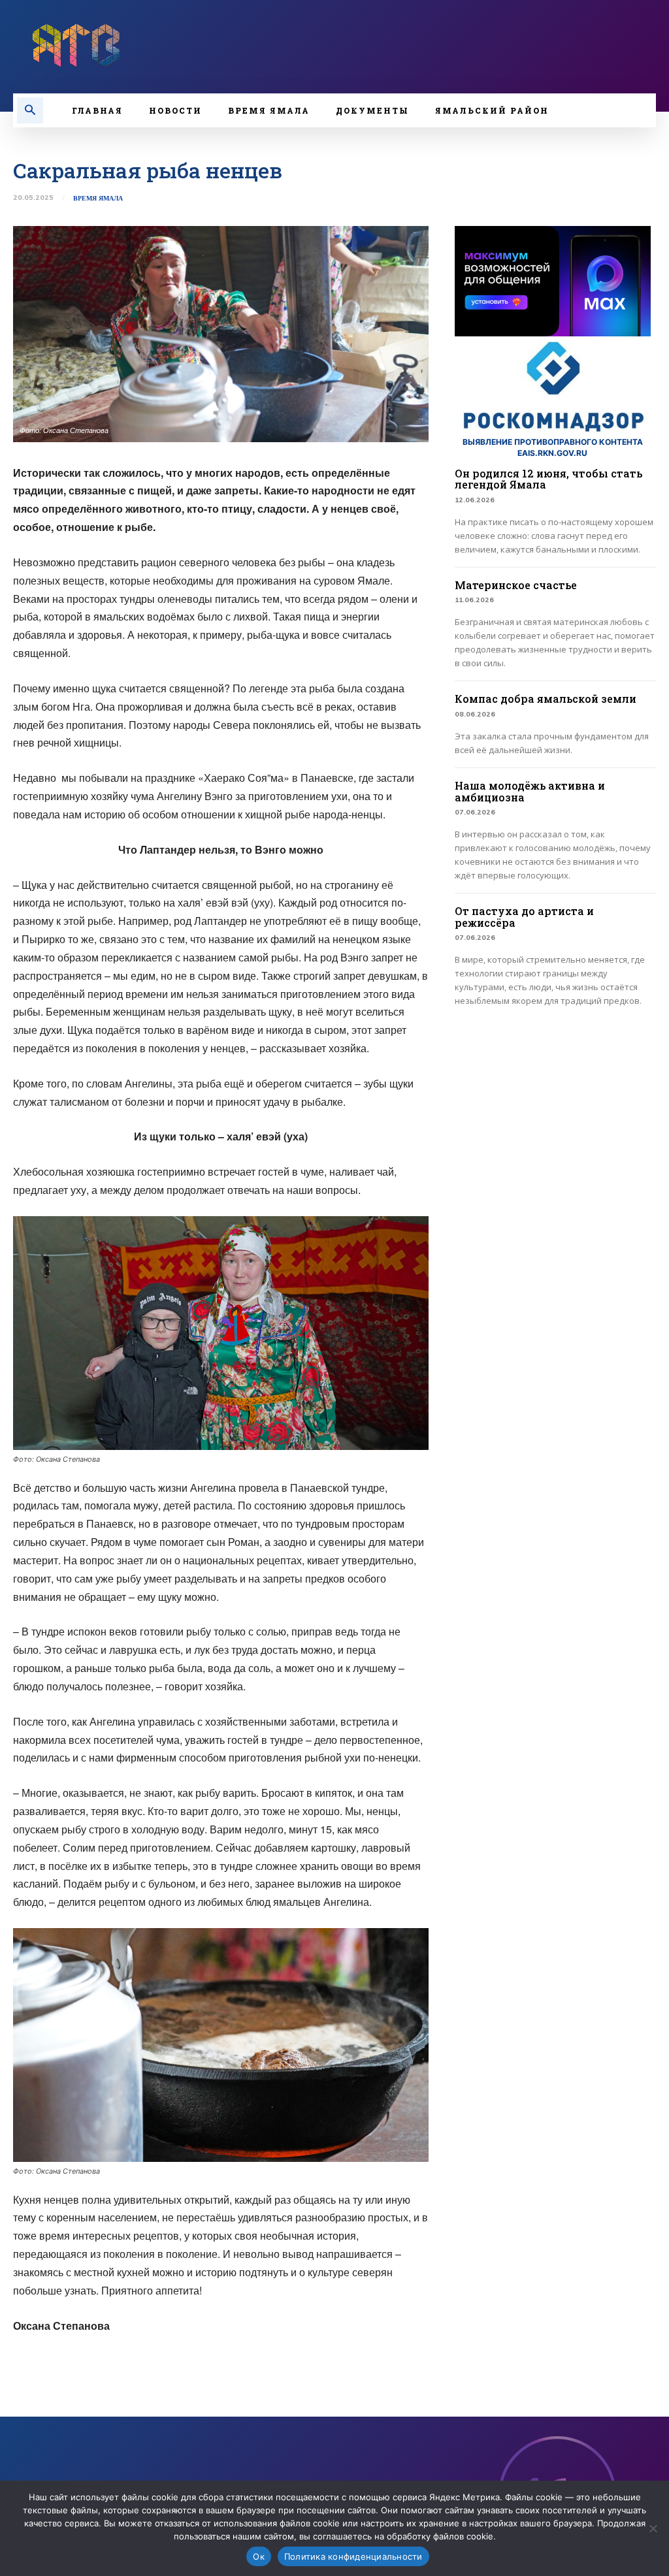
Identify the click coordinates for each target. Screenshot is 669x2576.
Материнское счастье (516, 585)
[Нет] (653, 2528)
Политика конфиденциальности (353, 2556)
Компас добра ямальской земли (546, 699)
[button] (30, 110)
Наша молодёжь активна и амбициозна (530, 791)
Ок (259, 2556)
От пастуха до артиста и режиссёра (524, 917)
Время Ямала (98, 199)
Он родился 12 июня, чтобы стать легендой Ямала (548, 479)
